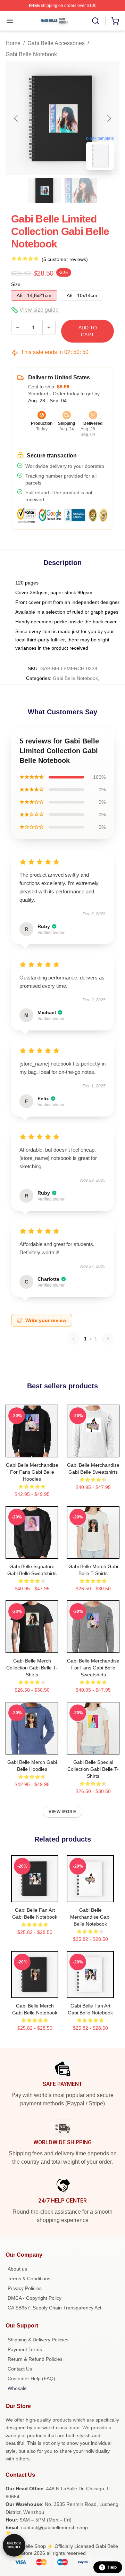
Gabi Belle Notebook (31, 54)
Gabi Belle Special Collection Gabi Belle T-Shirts (93, 1769)
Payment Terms (25, 2349)
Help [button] (112, 2567)
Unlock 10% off (14, 2545)
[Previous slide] (16, 118)
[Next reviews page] (108, 1339)
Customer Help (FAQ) (31, 2379)
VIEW (32, 1450)
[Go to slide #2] (81, 191)
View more (62, 1812)
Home (13, 43)
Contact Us (20, 2369)
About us (17, 2269)
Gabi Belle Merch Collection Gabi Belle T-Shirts (32, 1668)
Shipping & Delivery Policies (38, 2340)
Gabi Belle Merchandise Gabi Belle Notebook (90, 1917)
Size (16, 284)
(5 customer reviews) (65, 259)
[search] (95, 21)
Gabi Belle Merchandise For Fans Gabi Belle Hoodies (32, 1472)
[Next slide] (109, 118)
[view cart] (115, 21)
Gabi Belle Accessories (56, 43)
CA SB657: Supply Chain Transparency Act (55, 2308)
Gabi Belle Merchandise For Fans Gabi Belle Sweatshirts (93, 1668)
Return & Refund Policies (35, 2359)
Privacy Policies (25, 2288)
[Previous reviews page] (74, 1339)
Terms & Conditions (29, 2279)
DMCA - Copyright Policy (35, 2298)
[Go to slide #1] (44, 191)
